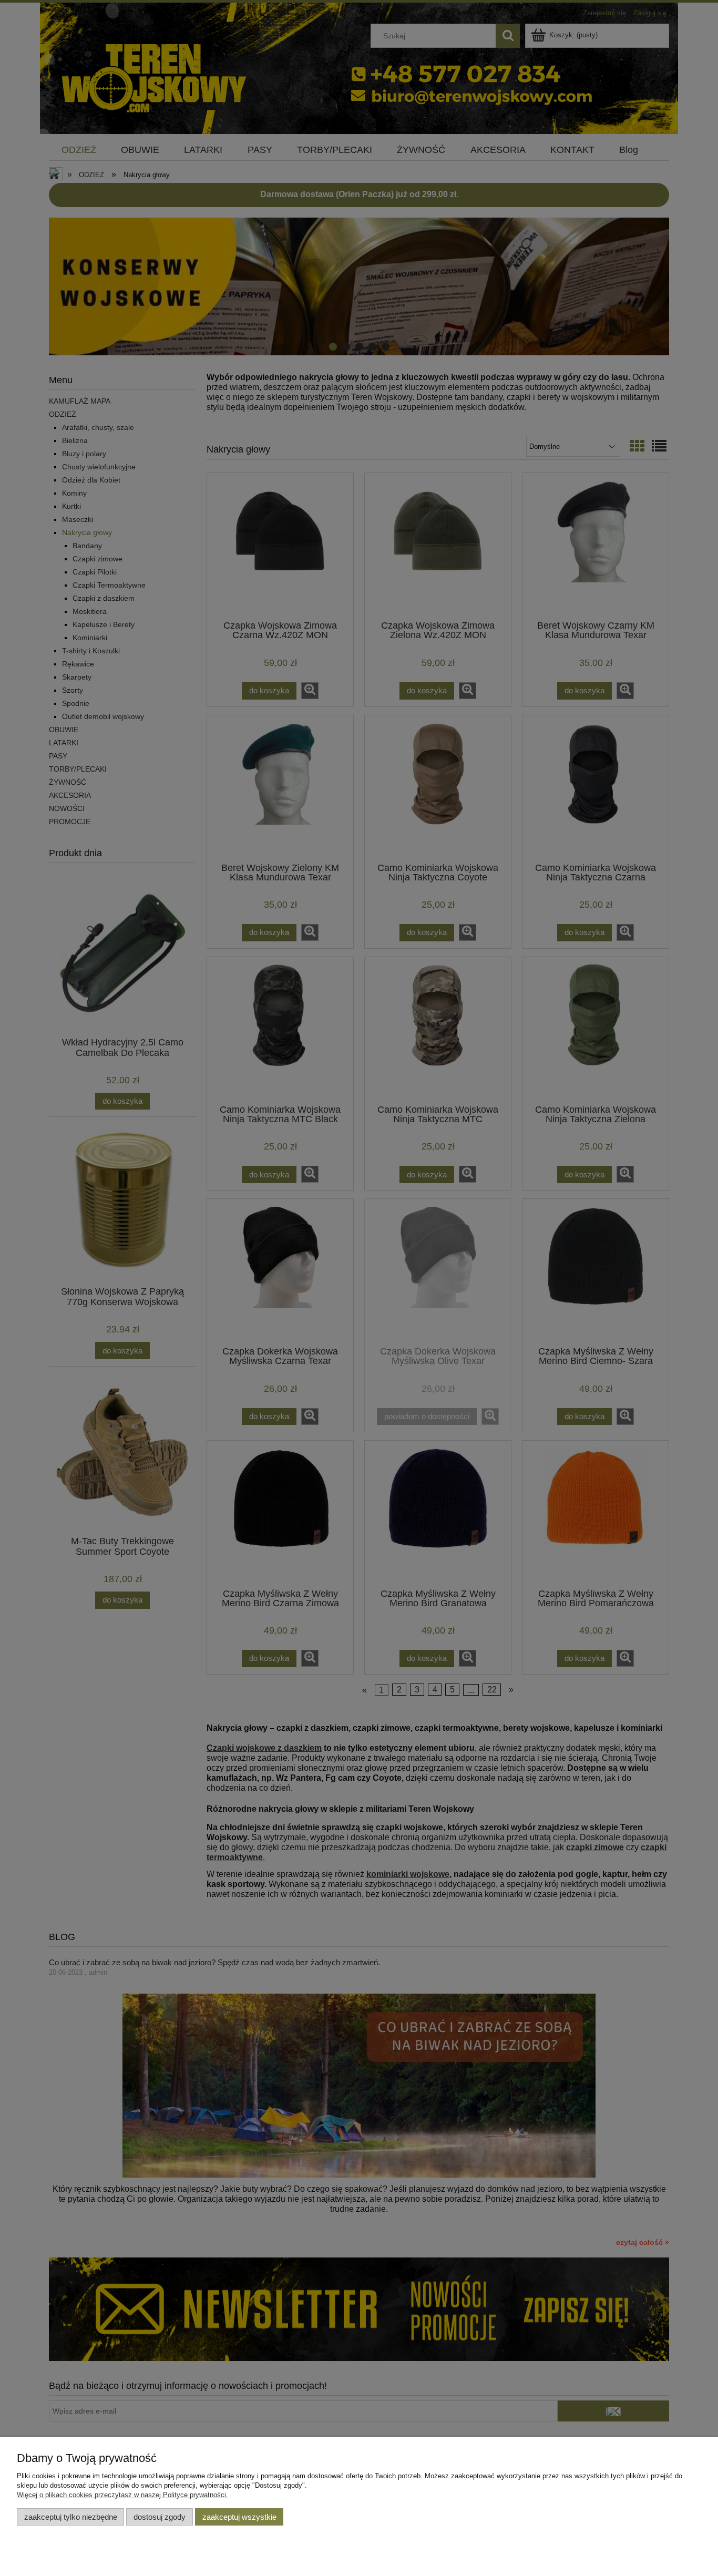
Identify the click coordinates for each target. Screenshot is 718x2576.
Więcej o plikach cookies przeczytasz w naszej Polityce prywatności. (122, 2495)
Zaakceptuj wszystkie (239, 2517)
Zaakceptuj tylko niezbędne (71, 2517)
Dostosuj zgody (160, 2517)
